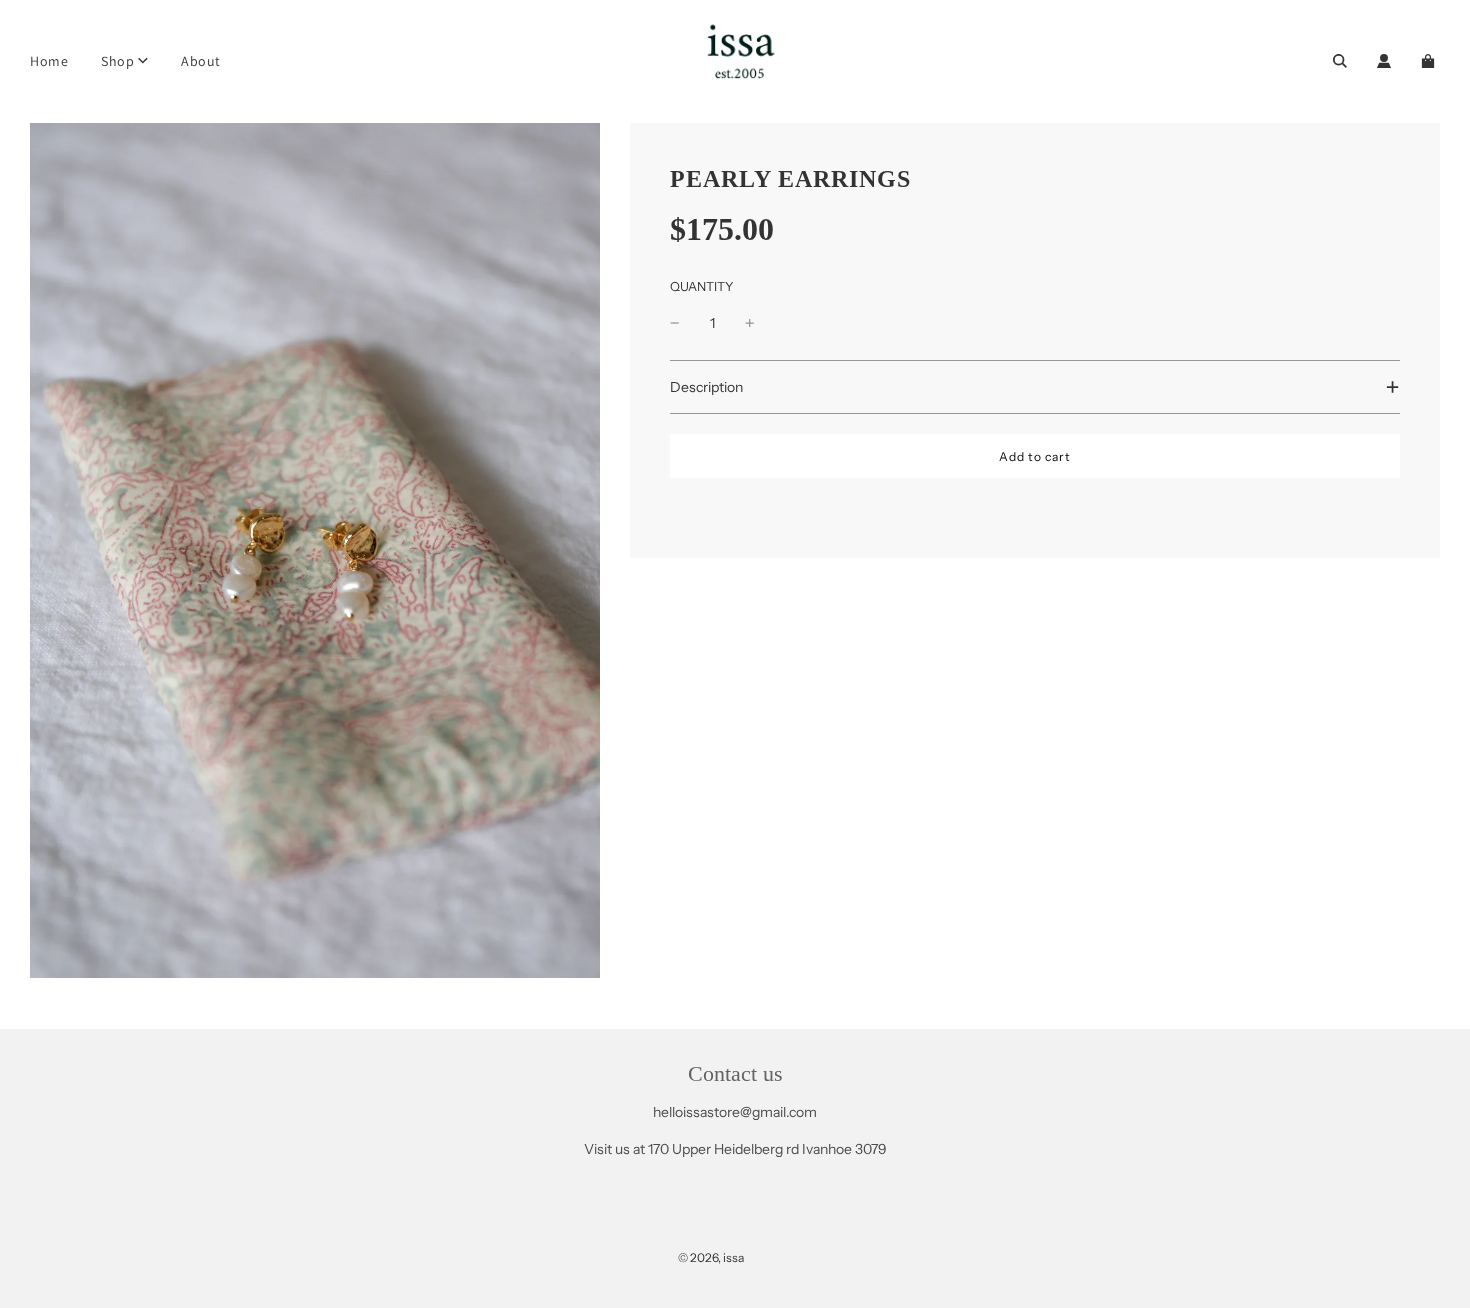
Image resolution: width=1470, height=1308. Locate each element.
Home (49, 61)
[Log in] (1384, 61)
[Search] (1340, 61)
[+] (750, 323)
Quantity (702, 286)
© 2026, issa (711, 1257)
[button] (1035, 387)
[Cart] (1430, 61)
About (201, 61)
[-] (675, 323)
